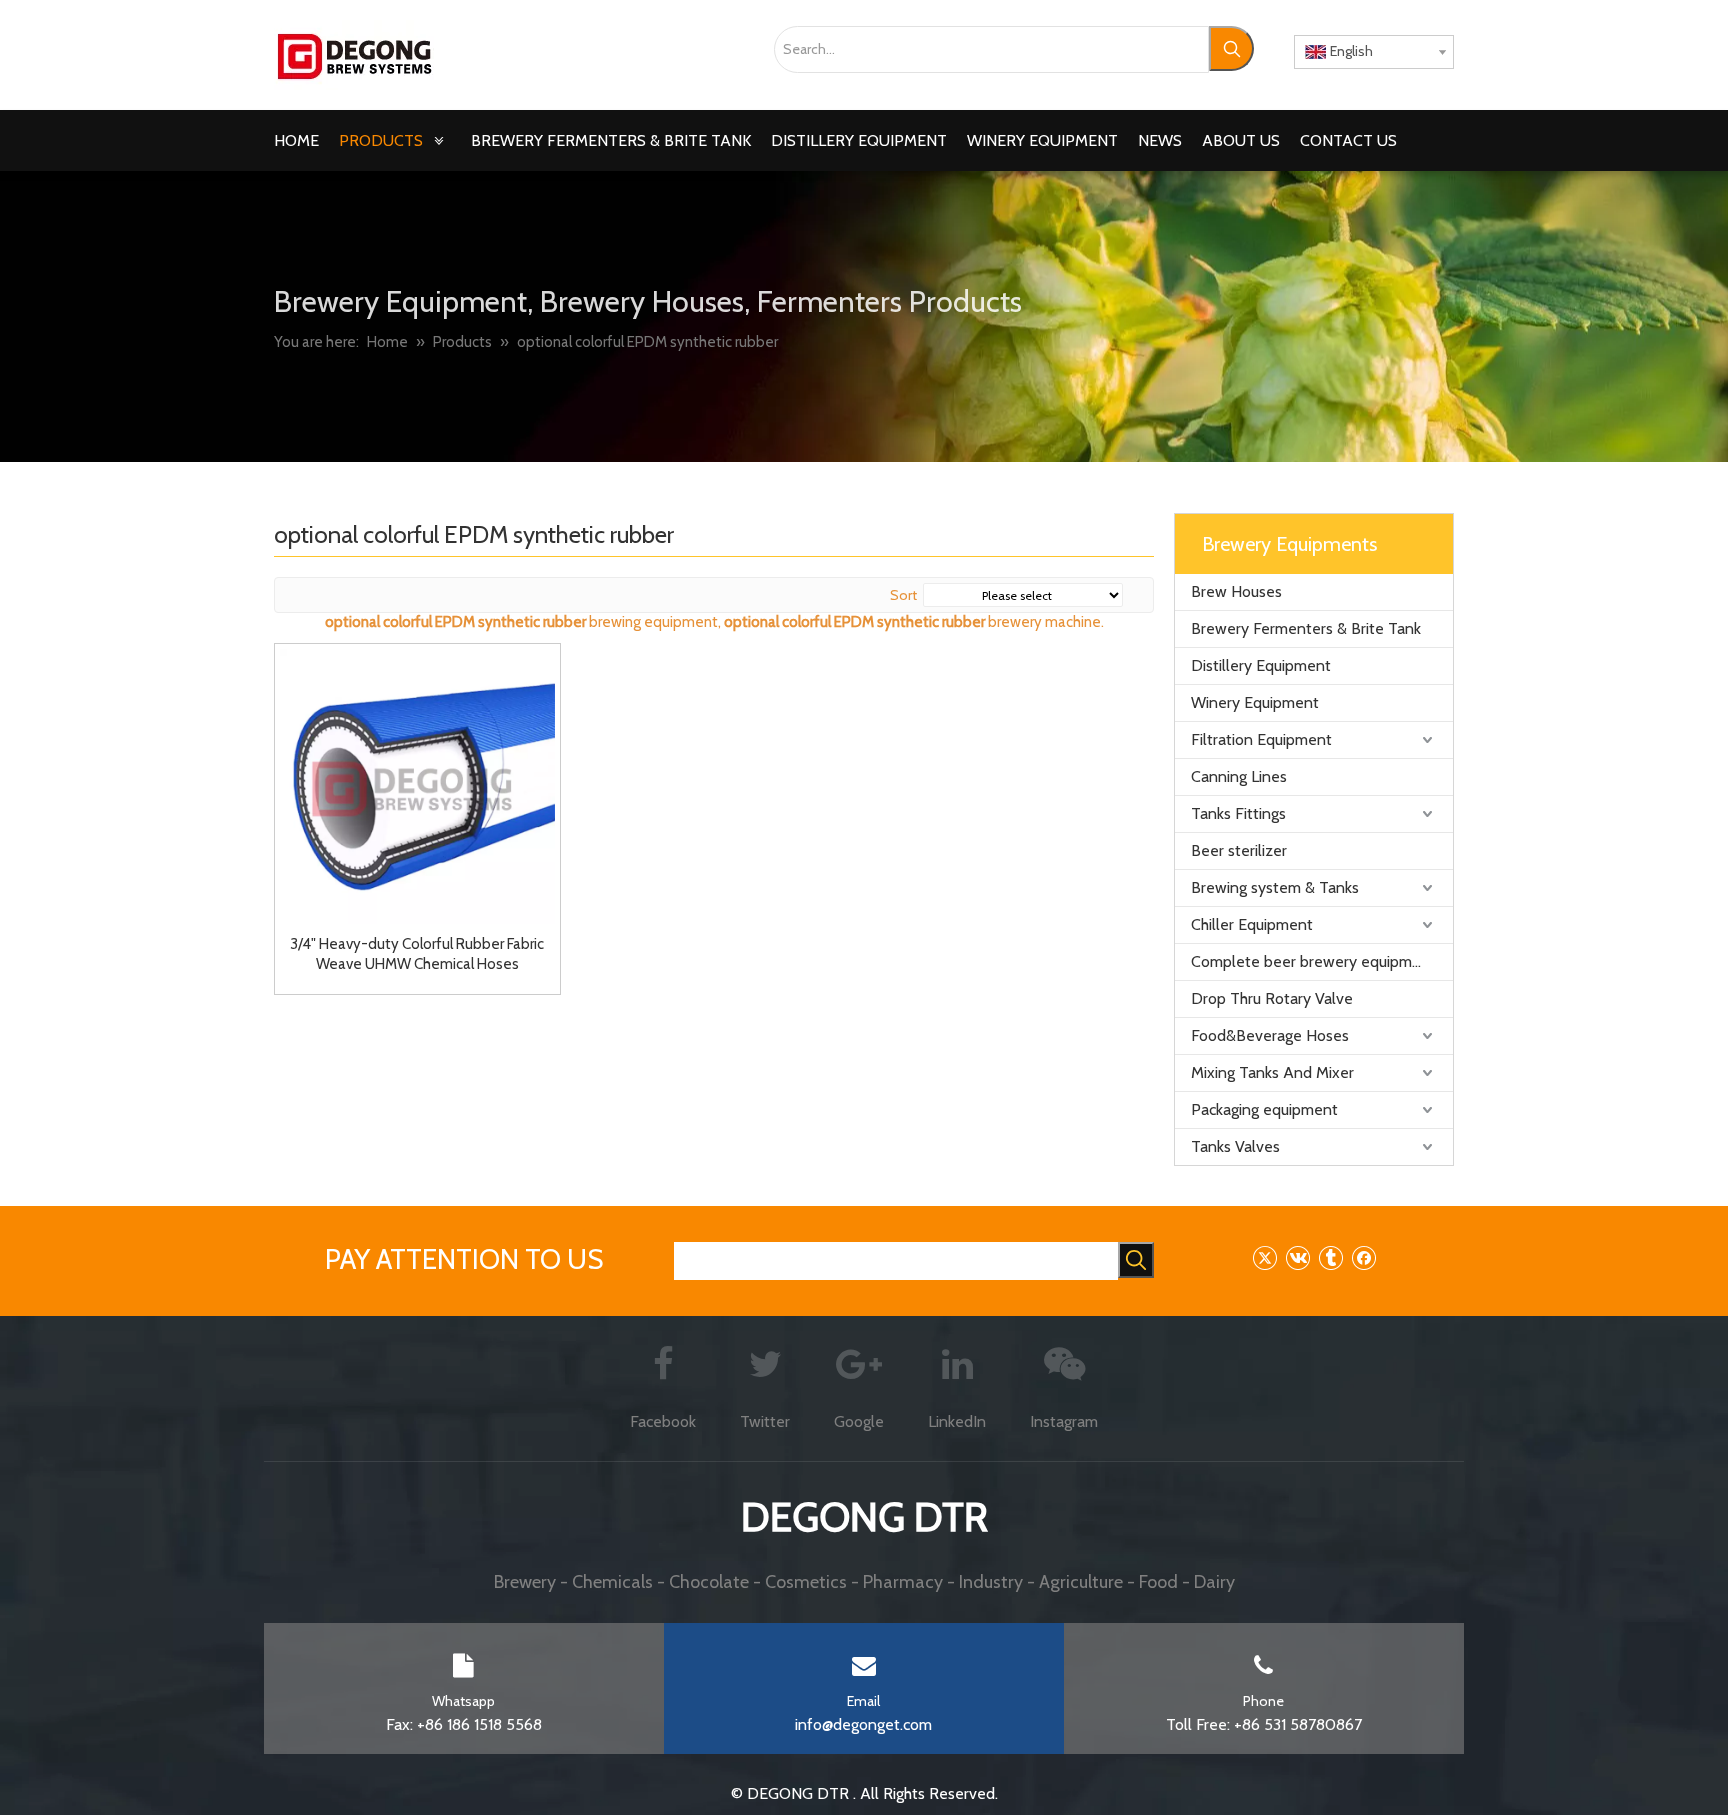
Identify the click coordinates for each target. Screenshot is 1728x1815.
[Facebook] (1363, 1257)
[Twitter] (1264, 1257)
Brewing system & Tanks (1275, 887)
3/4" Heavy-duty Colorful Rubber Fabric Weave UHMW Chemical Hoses (417, 954)
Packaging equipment (1264, 1109)
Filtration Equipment (1261, 739)
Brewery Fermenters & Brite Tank (1306, 628)
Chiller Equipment (1252, 924)
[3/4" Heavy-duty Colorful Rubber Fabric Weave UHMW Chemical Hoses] (417, 785)
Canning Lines (1239, 776)
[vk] (1297, 1257)
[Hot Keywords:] (1231, 48)
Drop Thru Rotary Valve (1272, 998)
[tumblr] (1330, 1257)
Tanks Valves (1235, 1146)
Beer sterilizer (1239, 850)
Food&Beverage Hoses (1270, 1035)
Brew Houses (1236, 591)
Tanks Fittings (1238, 813)
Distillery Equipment (1261, 665)
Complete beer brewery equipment (1313, 961)
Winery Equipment (1255, 702)
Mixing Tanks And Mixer (1272, 1072)
